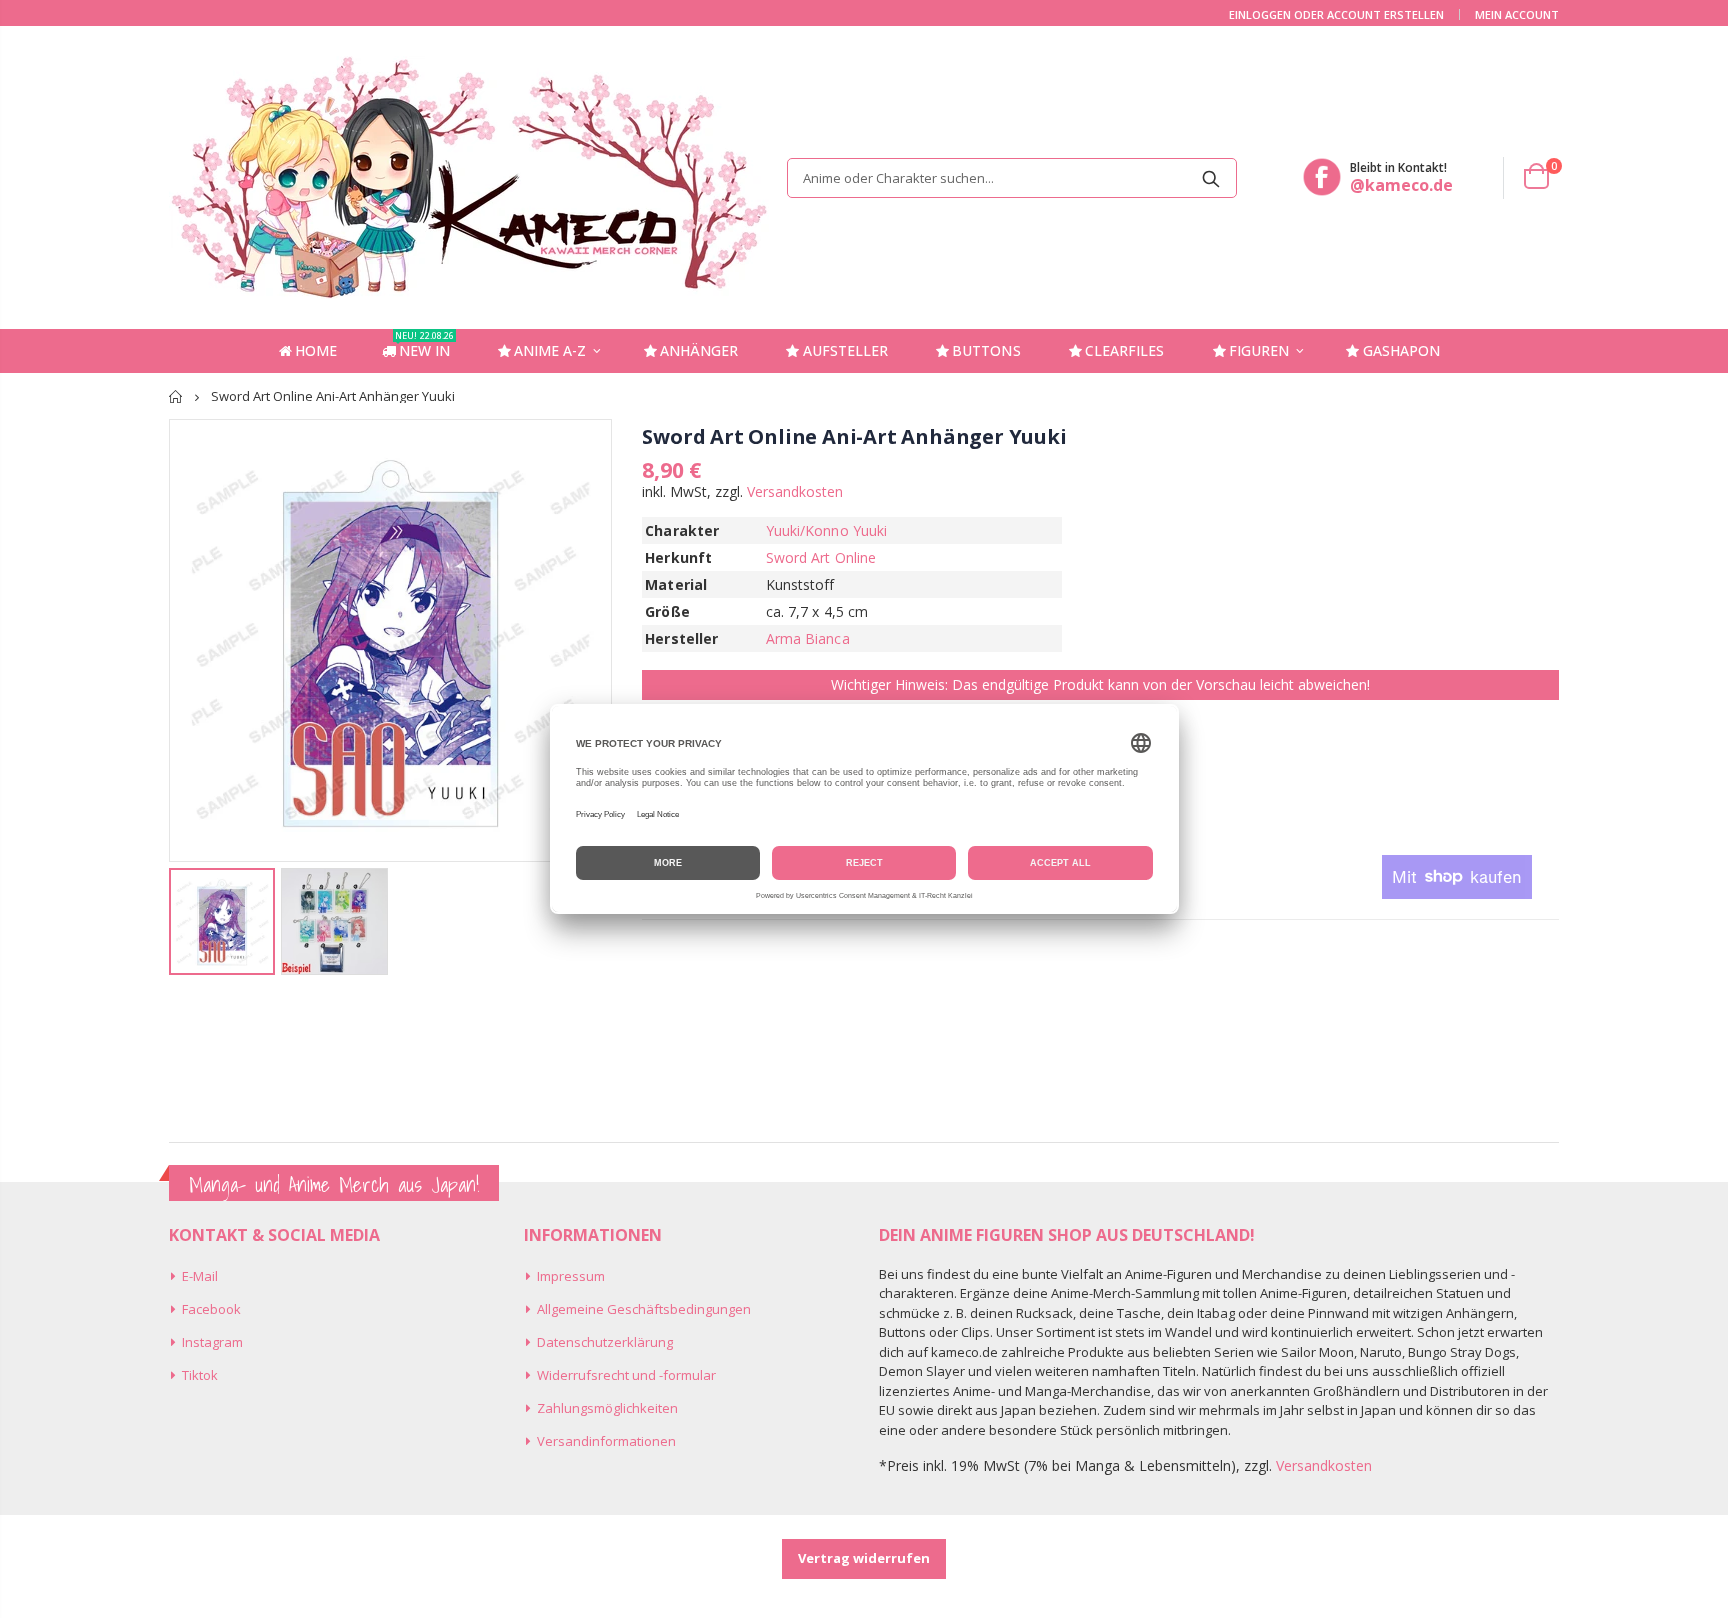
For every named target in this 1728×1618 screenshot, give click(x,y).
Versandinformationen (606, 1441)
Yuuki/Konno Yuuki (826, 530)
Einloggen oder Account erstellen (1336, 14)
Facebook (211, 1309)
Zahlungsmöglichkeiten (607, 1408)
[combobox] (1012, 178)
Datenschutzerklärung (605, 1342)
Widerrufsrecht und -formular (626, 1375)
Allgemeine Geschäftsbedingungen (644, 1309)
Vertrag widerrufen (864, 1558)
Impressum (571, 1276)
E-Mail (200, 1276)
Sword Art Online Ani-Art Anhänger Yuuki (854, 436)
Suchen (1211, 178)
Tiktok (200, 1375)
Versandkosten (795, 491)
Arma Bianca (808, 638)
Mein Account (1517, 14)
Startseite (176, 396)
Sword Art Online (821, 557)
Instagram (212, 1342)
